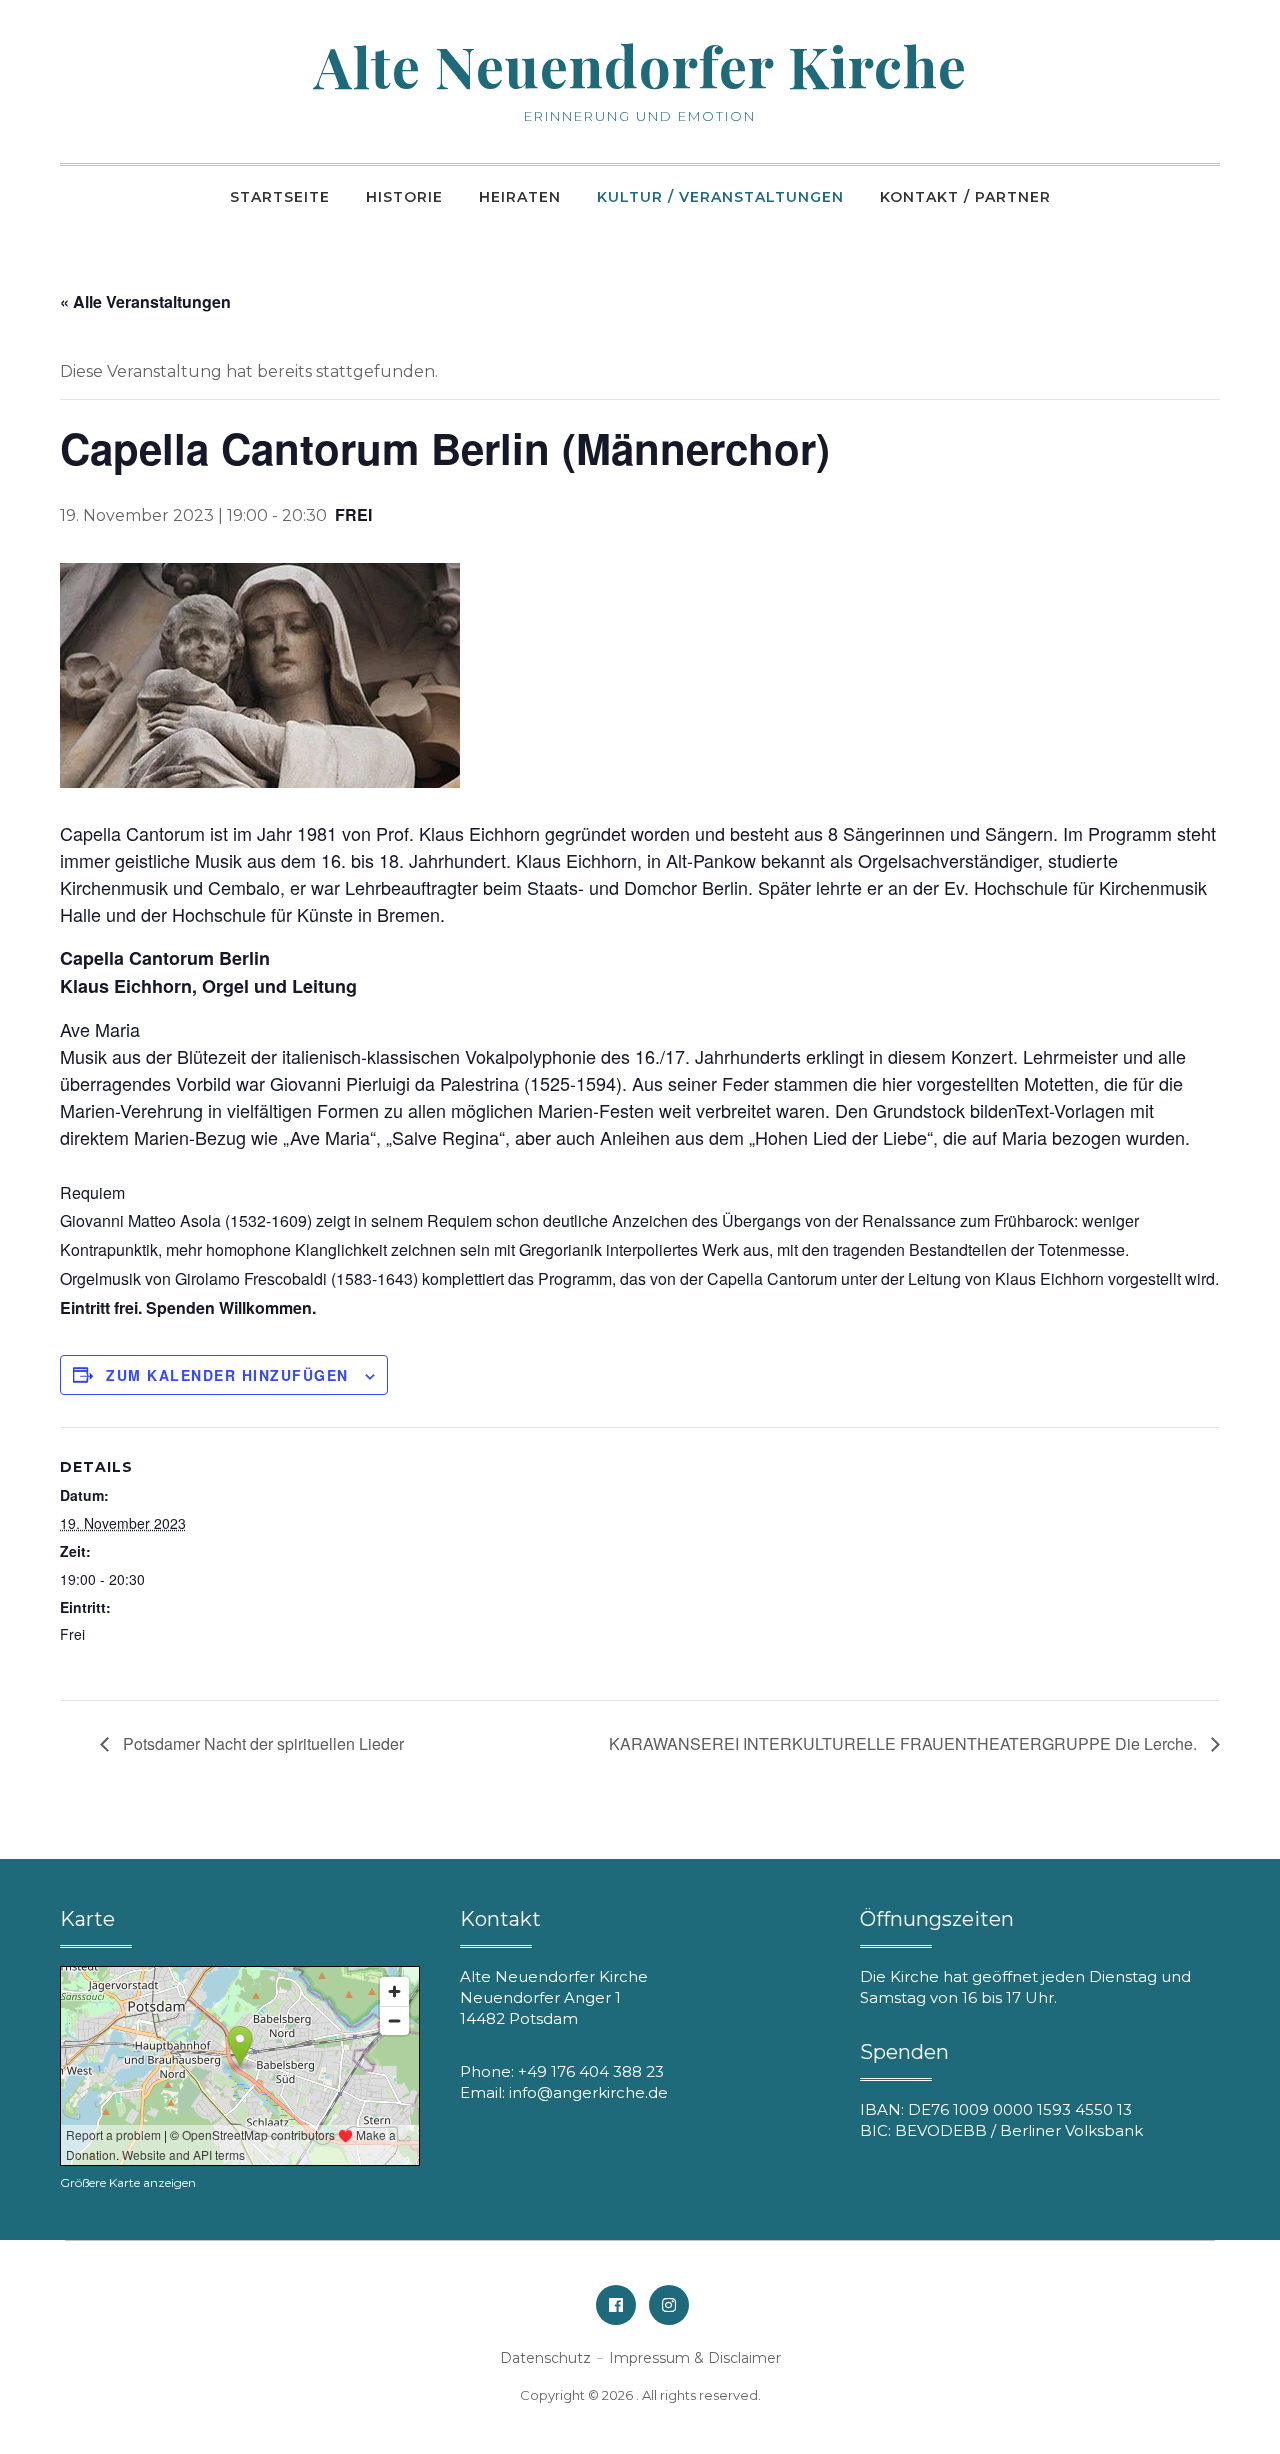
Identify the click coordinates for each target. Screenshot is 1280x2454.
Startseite (280, 197)
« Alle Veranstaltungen (145, 301)
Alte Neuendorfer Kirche (640, 65)
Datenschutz (545, 2358)
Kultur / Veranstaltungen (720, 197)
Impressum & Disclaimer (695, 2358)
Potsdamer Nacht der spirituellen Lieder (261, 1743)
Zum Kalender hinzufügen (227, 1375)
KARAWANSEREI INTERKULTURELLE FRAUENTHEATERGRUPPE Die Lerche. (905, 1743)
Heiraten (520, 197)
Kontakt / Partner (965, 197)
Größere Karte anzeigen (128, 2182)
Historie (404, 197)
